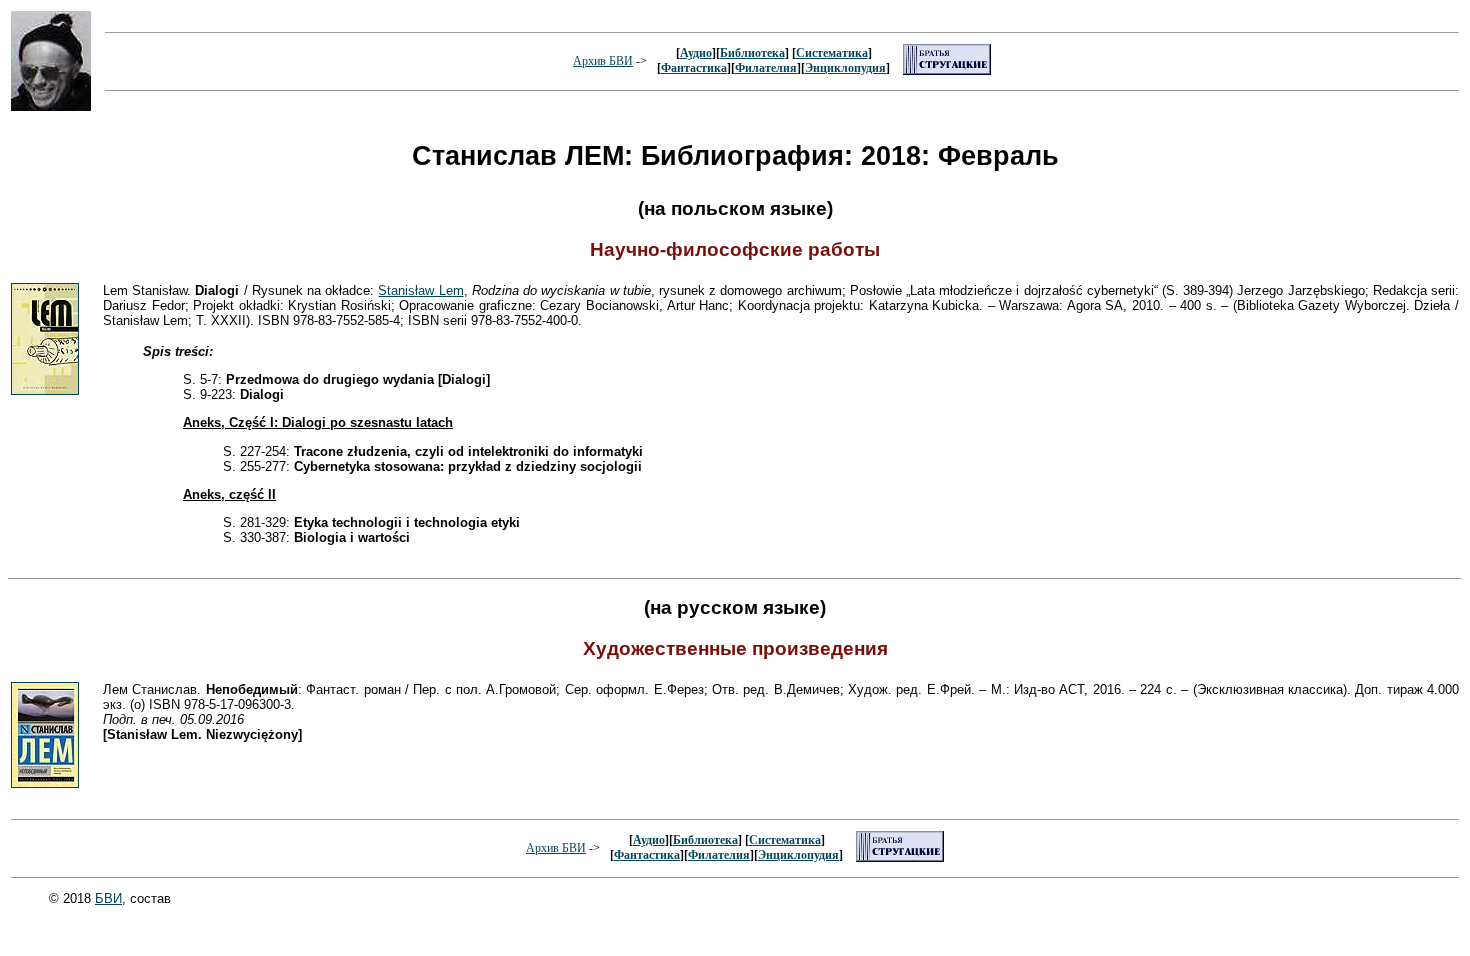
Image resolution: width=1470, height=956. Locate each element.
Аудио (696, 53)
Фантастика (694, 68)
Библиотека (752, 53)
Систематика (832, 53)
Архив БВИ (603, 61)
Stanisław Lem (420, 290)
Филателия (766, 68)
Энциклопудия (845, 68)
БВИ (108, 898)
